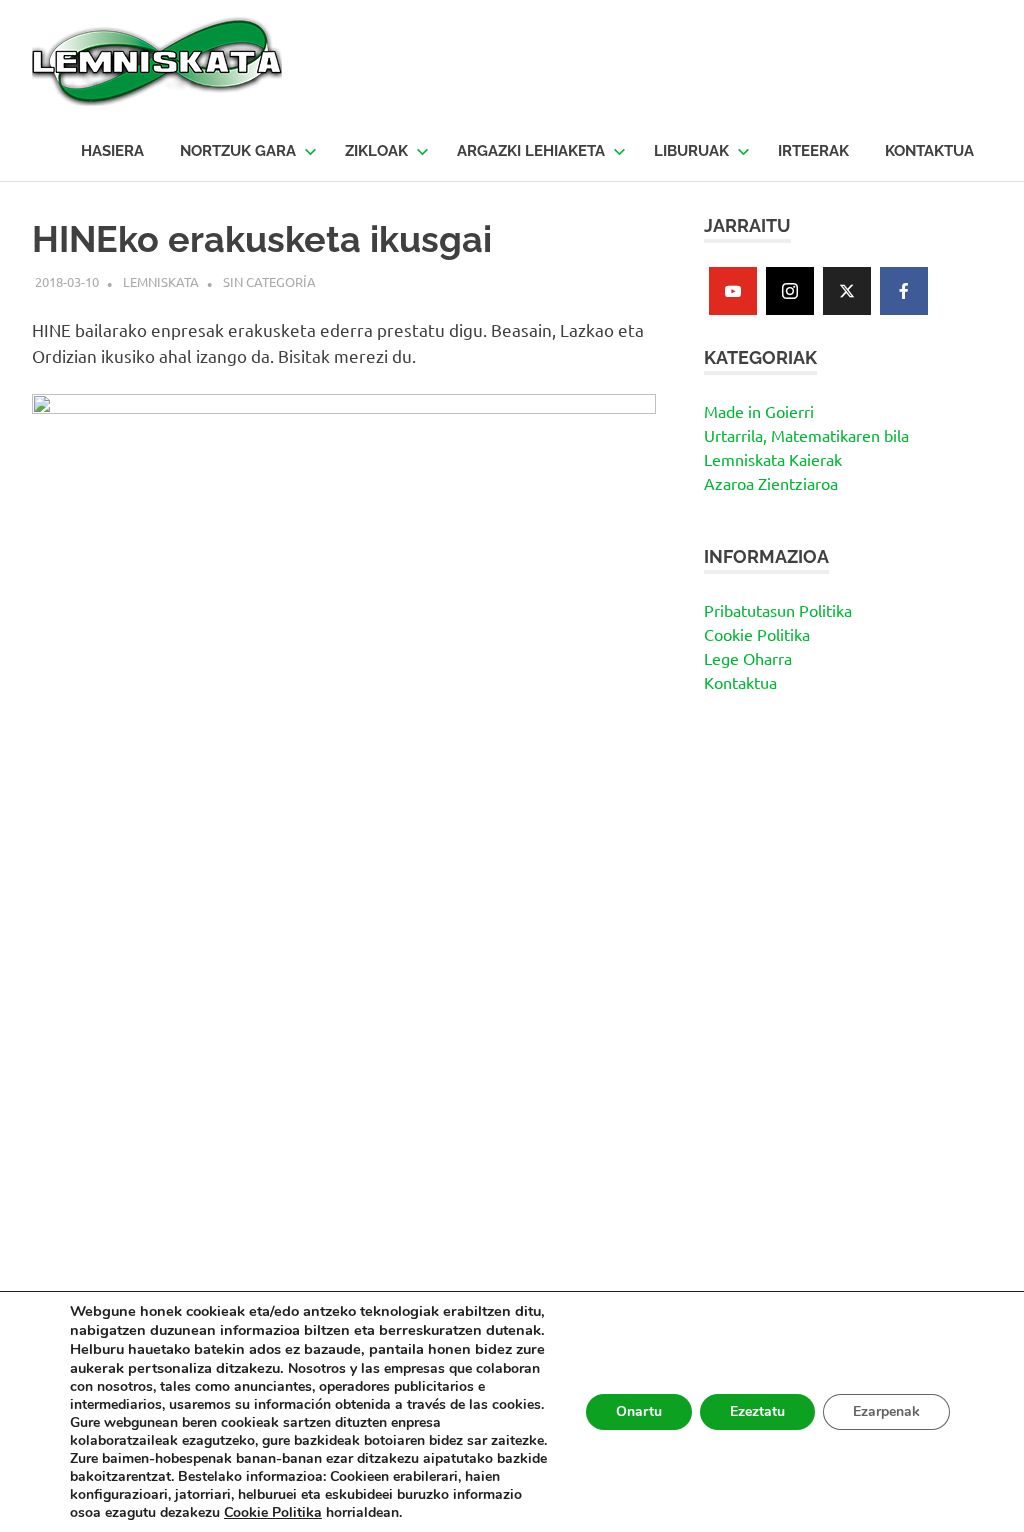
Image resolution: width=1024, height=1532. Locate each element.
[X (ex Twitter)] (847, 291)
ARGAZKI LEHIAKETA (531, 151)
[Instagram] (790, 291)
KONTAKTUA (929, 151)
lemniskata (161, 281)
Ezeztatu (757, 1411)
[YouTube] (733, 291)
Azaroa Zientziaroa (771, 483)
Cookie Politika (757, 634)
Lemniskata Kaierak (773, 459)
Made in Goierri (759, 411)
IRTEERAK (813, 151)
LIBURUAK (691, 151)
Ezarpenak (886, 1411)
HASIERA (112, 151)
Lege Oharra (748, 658)
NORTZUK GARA (238, 151)
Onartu (639, 1411)
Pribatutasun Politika (778, 610)
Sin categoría (269, 281)
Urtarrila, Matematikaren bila (806, 435)
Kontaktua (740, 682)
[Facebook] (904, 291)
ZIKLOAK (376, 151)
